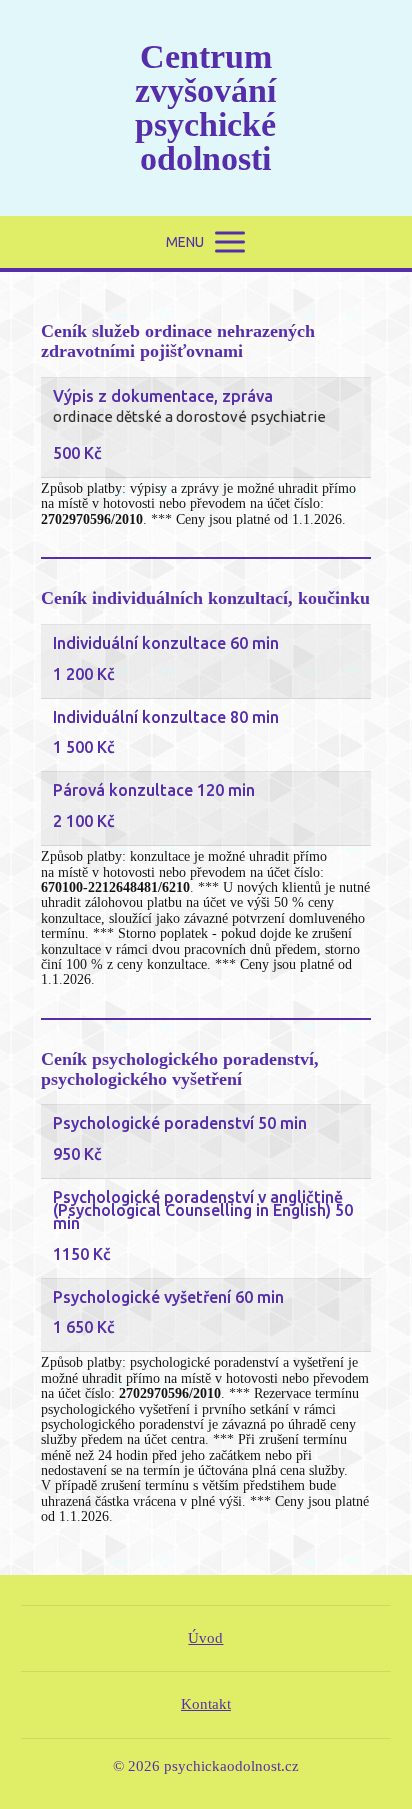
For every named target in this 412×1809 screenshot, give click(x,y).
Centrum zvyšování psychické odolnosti (205, 108)
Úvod (205, 1638)
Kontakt (206, 1704)
